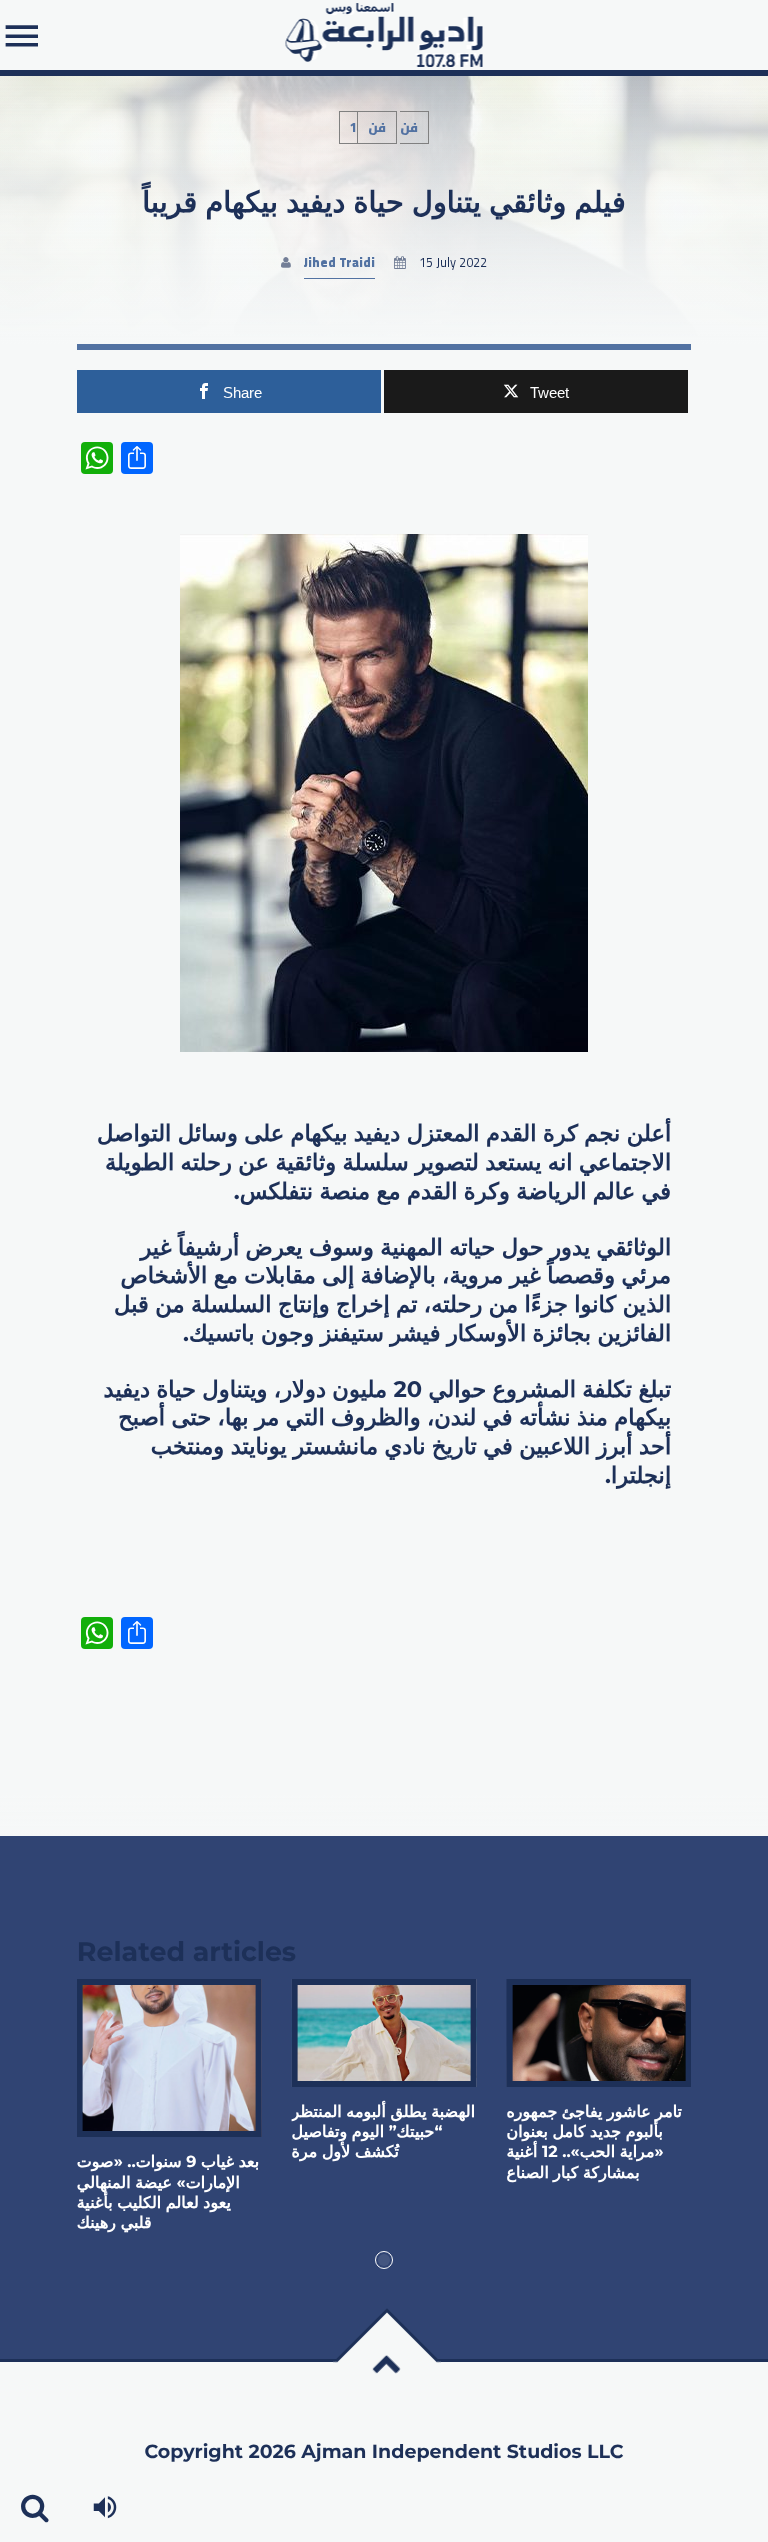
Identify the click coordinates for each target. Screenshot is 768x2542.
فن (377, 127)
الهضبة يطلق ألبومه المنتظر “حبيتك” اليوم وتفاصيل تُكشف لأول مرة (384, 2133)
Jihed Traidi (339, 262)
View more (169, 2058)
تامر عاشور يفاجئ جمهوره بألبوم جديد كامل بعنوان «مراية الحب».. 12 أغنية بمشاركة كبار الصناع (594, 2143)
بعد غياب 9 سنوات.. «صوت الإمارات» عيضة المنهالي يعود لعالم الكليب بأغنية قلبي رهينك (168, 2193)
